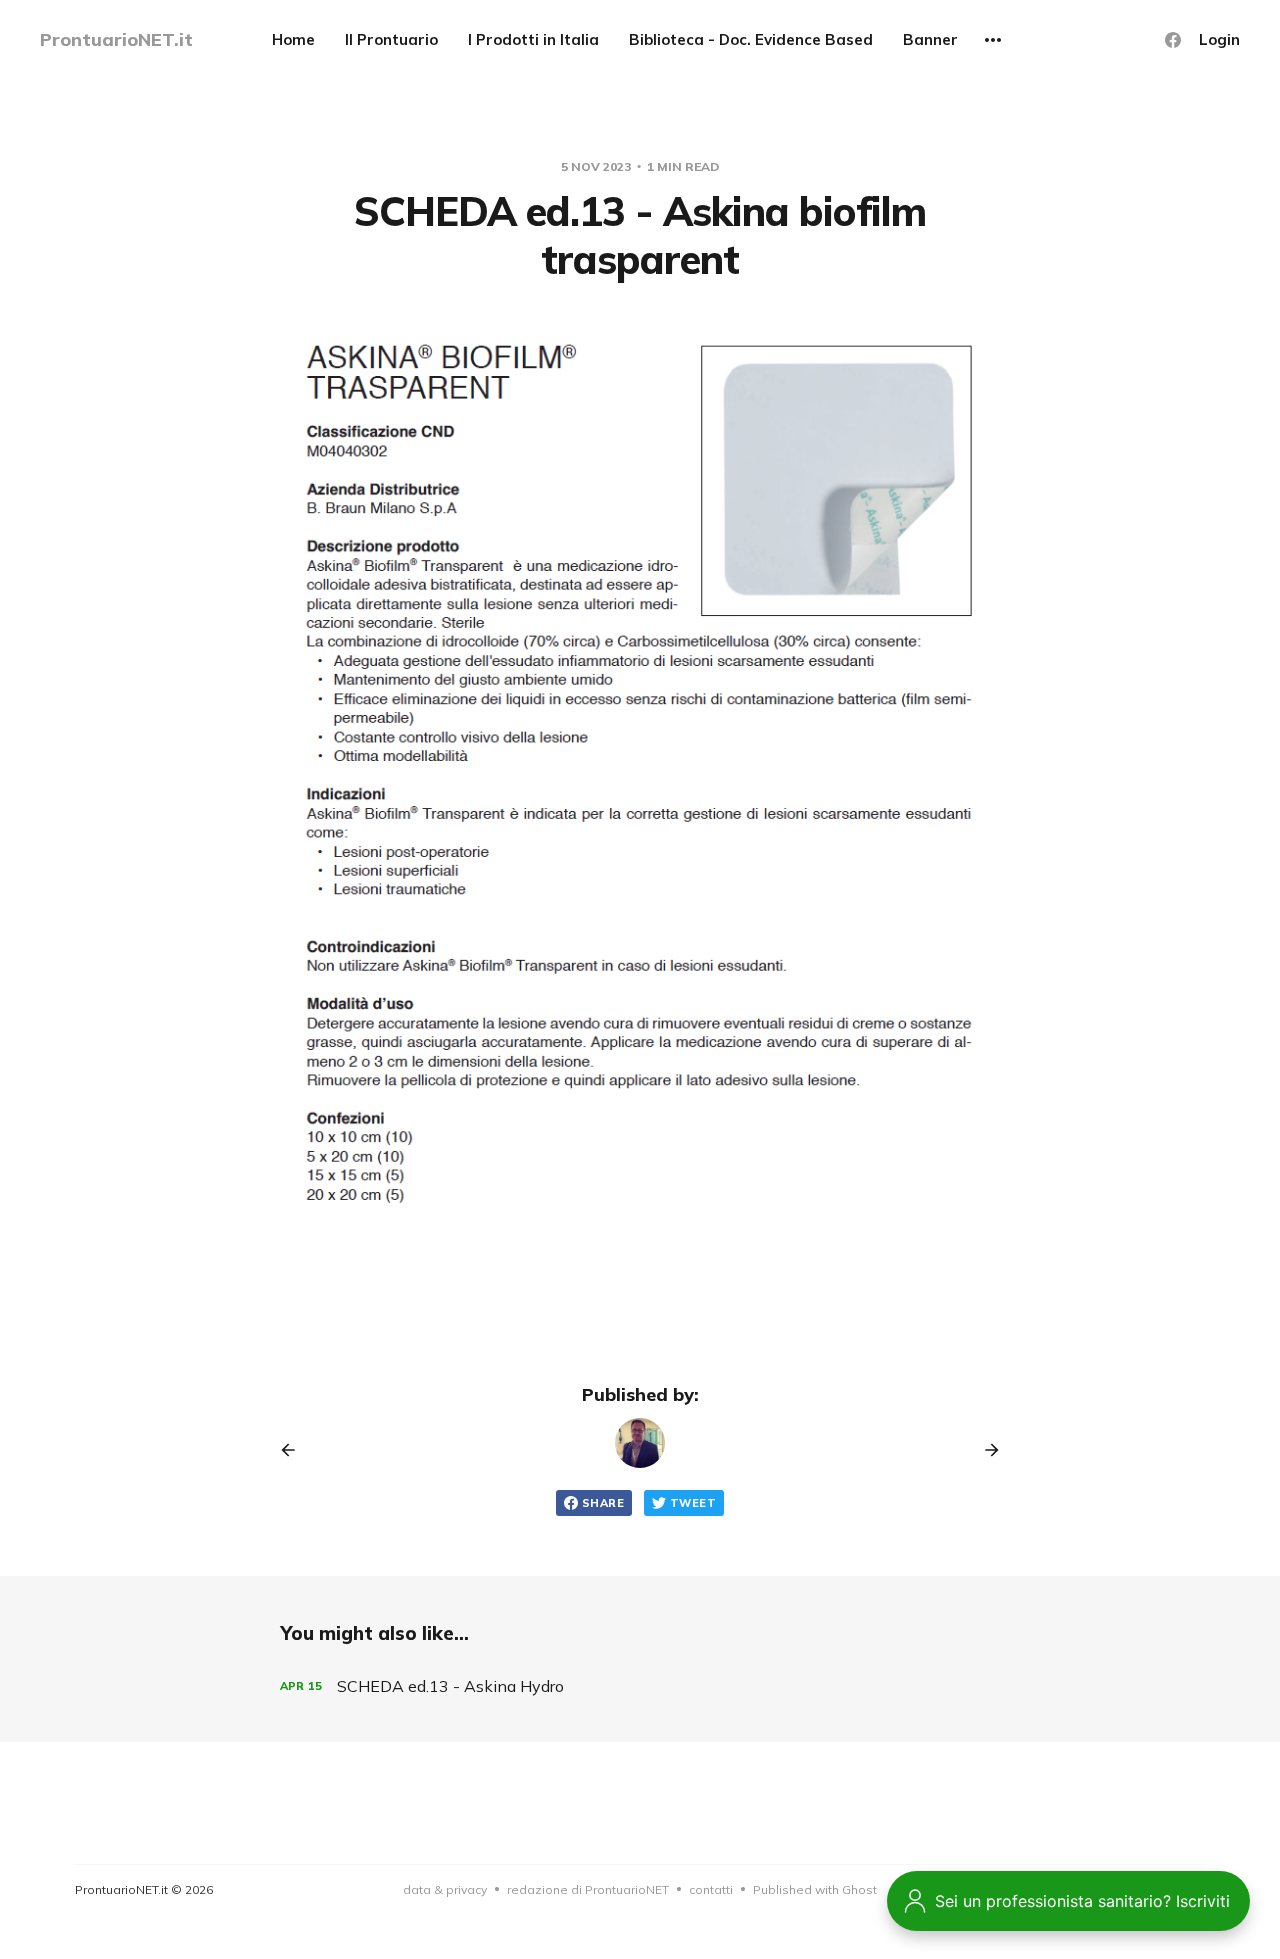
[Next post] (985, 1450)
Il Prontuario (391, 39)
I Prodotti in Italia (533, 39)
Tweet (693, 1503)
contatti (711, 1889)
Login (1219, 39)
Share (603, 1503)
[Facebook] (1173, 40)
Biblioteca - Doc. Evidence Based (751, 39)
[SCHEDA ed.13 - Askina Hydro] (640, 1686)
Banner (930, 39)
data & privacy (445, 1889)
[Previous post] (295, 1450)
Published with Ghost (815, 1889)
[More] (993, 40)
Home (293, 39)
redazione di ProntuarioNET (588, 1889)
